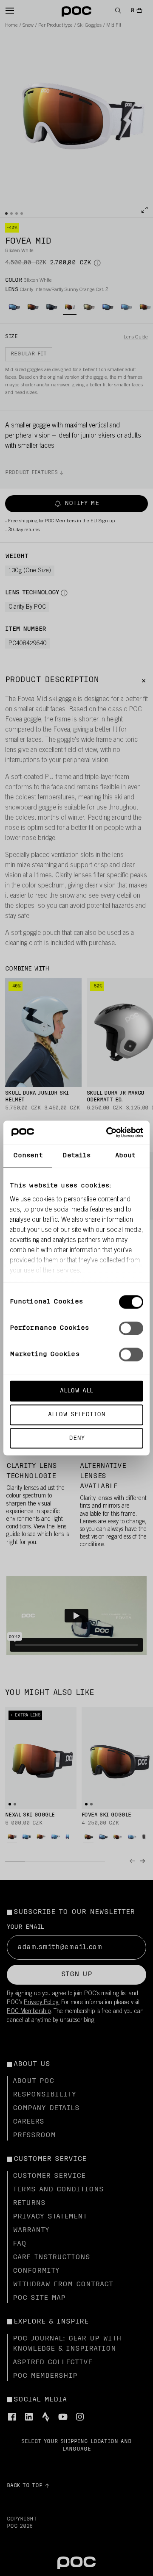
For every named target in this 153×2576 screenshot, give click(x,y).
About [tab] (125, 1156)
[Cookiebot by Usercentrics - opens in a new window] (108, 1132)
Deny (77, 1438)
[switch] (131, 1328)
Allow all (76, 1391)
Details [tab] (77, 1156)
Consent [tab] (28, 1156)
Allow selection (77, 1414)
